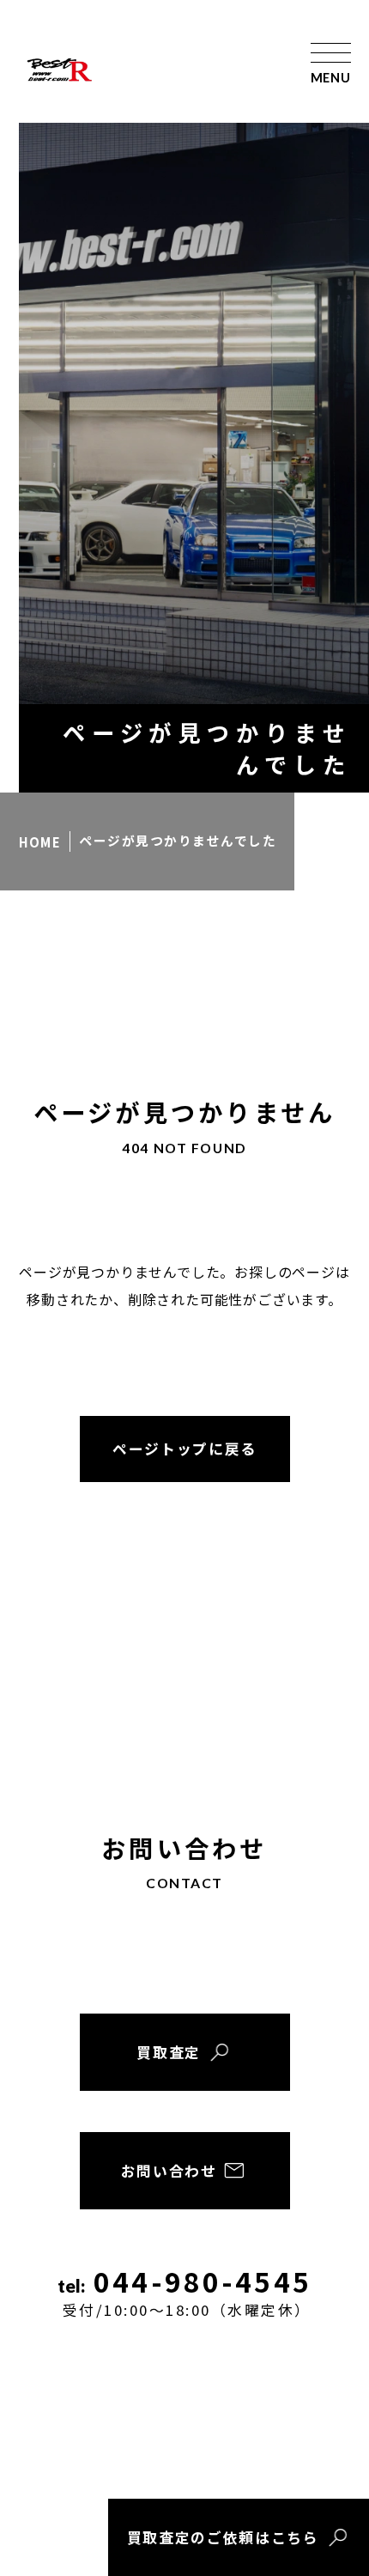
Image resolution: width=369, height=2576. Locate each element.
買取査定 (169, 2052)
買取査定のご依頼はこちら (223, 2537)
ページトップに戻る (184, 1449)
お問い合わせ (169, 2171)
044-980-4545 (187, 2293)
